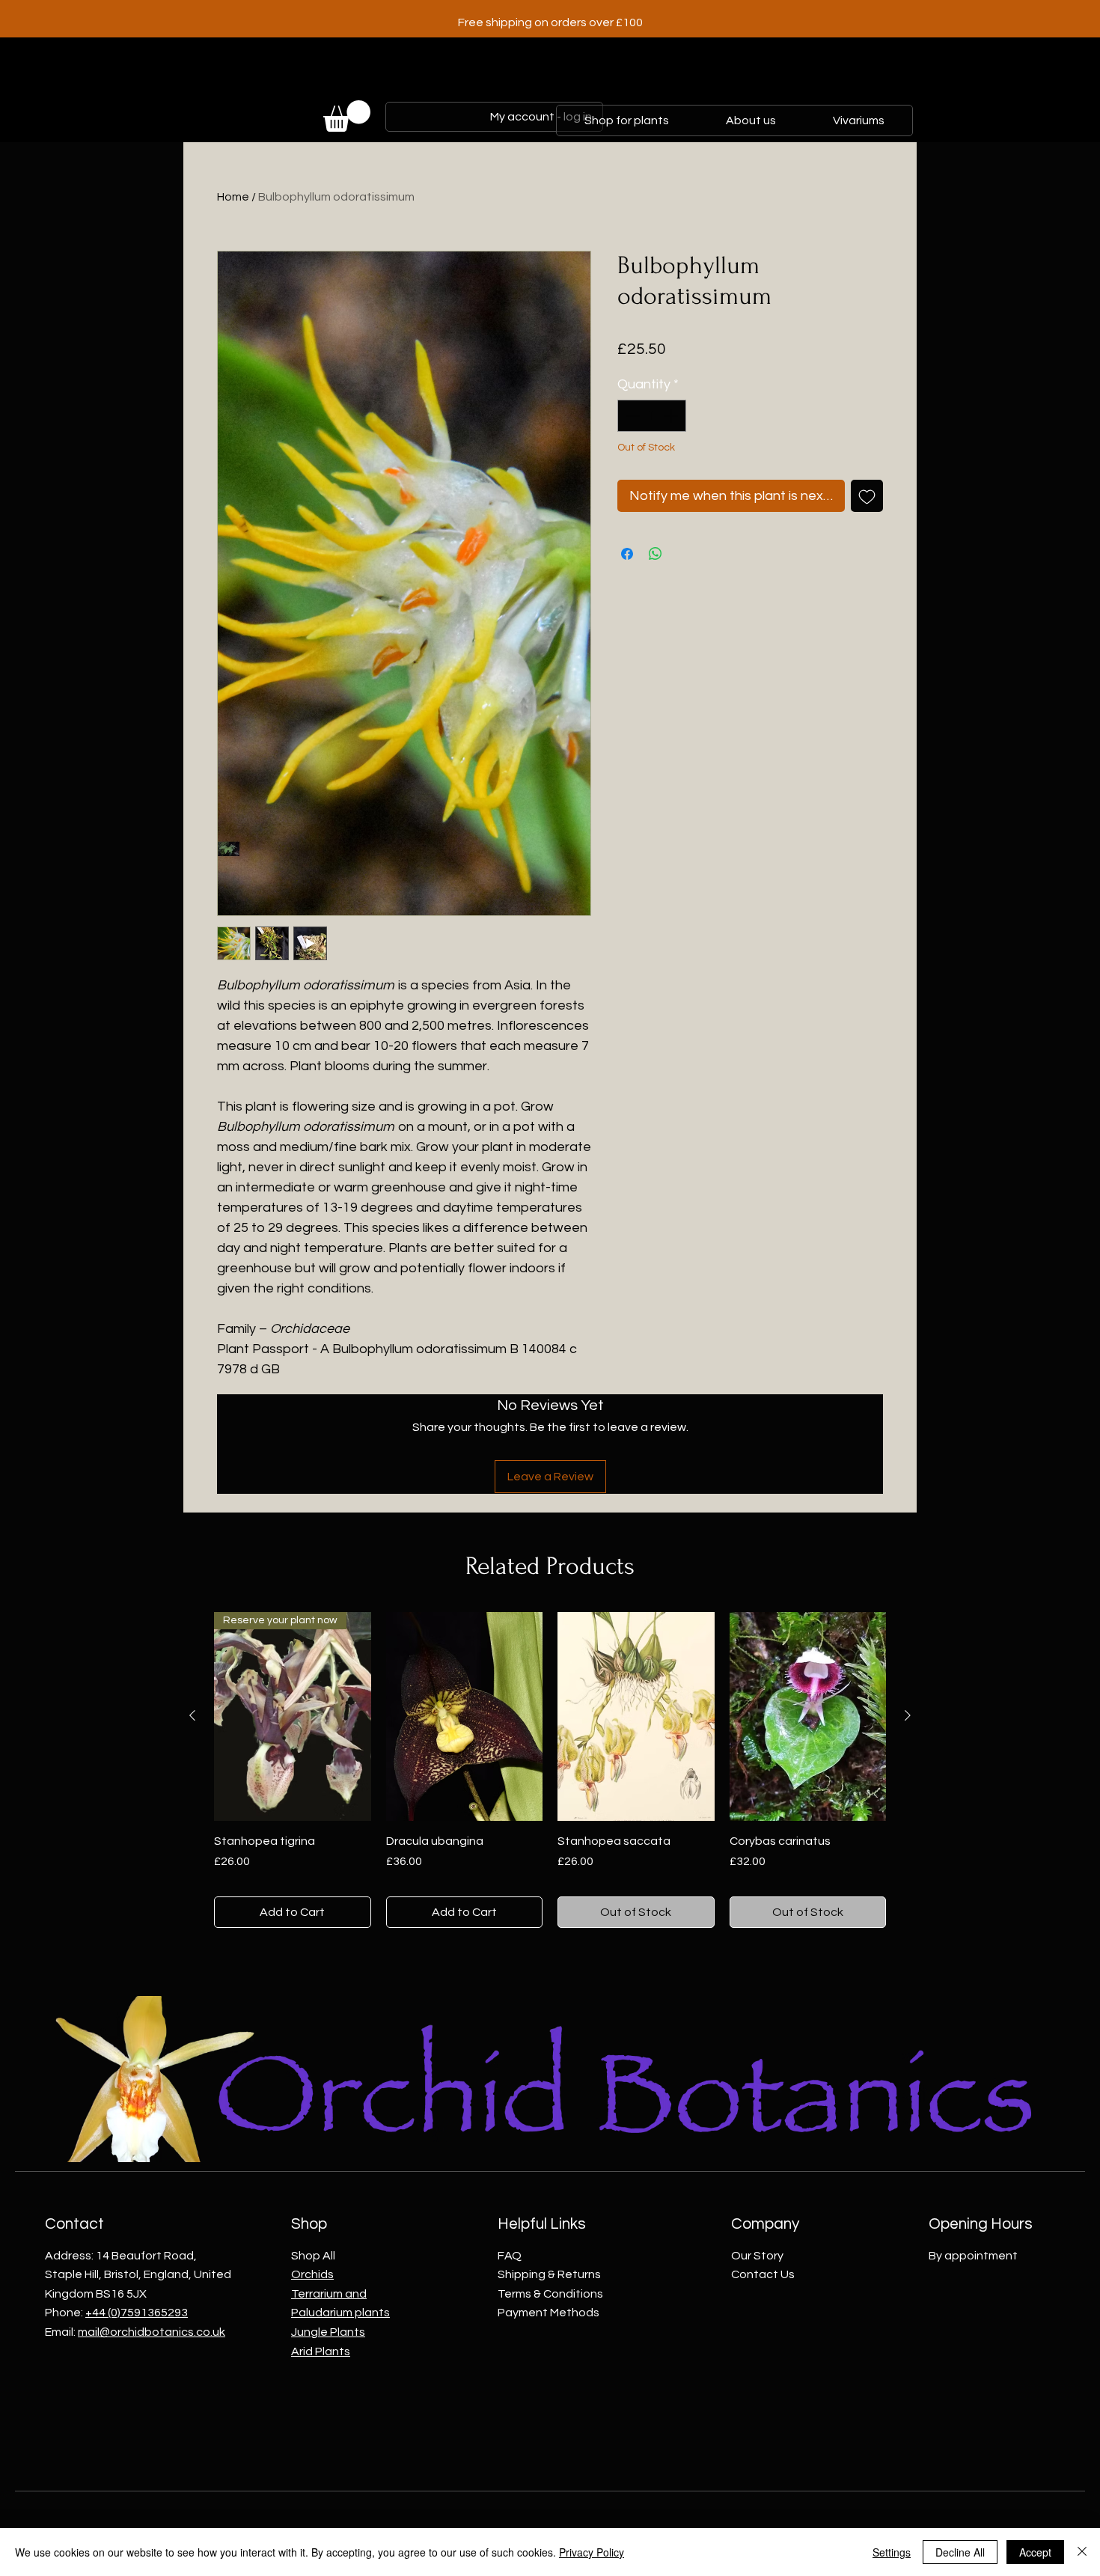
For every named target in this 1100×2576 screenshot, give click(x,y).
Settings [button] (892, 2552)
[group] (550, 1770)
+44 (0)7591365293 (137, 2313)
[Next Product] (908, 1715)
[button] (347, 116)
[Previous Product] (192, 1715)
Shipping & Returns (549, 2274)
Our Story (757, 2256)
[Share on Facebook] (627, 554)
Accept (1035, 2552)
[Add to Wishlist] (867, 496)
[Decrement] (631, 416)
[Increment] (672, 416)
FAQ (510, 2256)
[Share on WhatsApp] (656, 554)
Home (233, 197)
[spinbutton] (652, 416)
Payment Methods (549, 2313)
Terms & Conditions (550, 2294)
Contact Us (763, 2274)
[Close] (1082, 2552)
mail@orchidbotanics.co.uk (152, 2332)
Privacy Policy (592, 2552)
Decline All (960, 2552)
